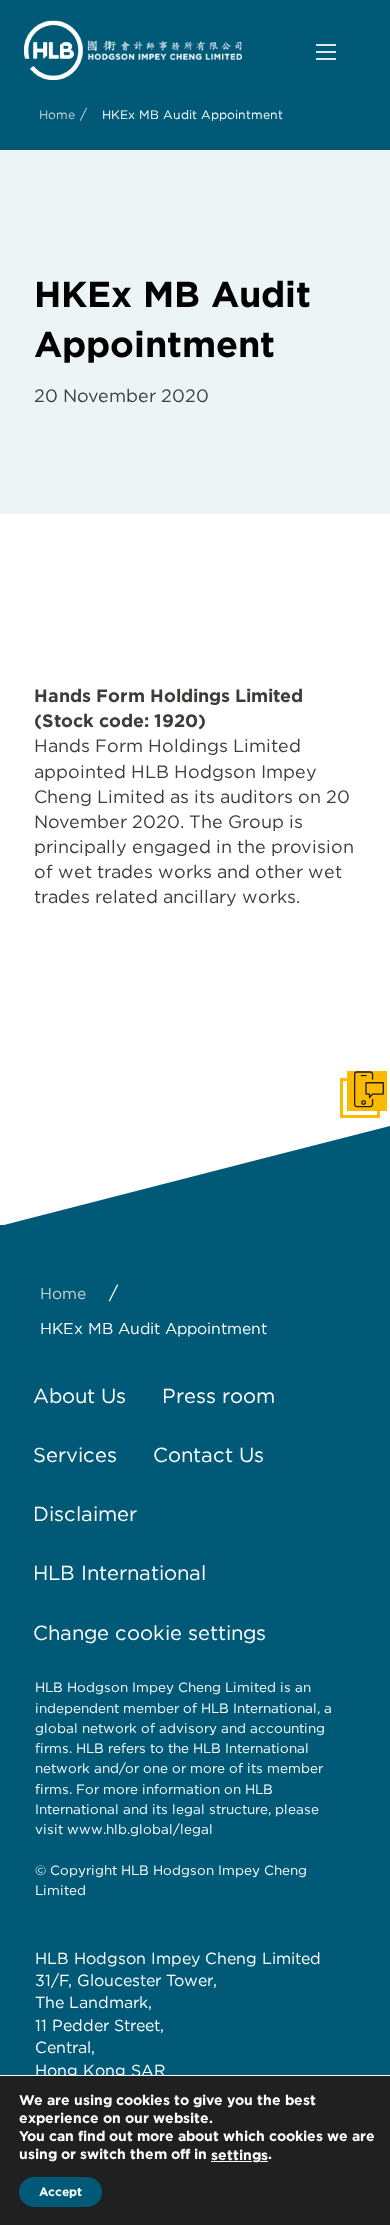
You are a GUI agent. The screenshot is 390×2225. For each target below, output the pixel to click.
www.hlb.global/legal (140, 1829)
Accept (60, 2191)
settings (239, 2155)
